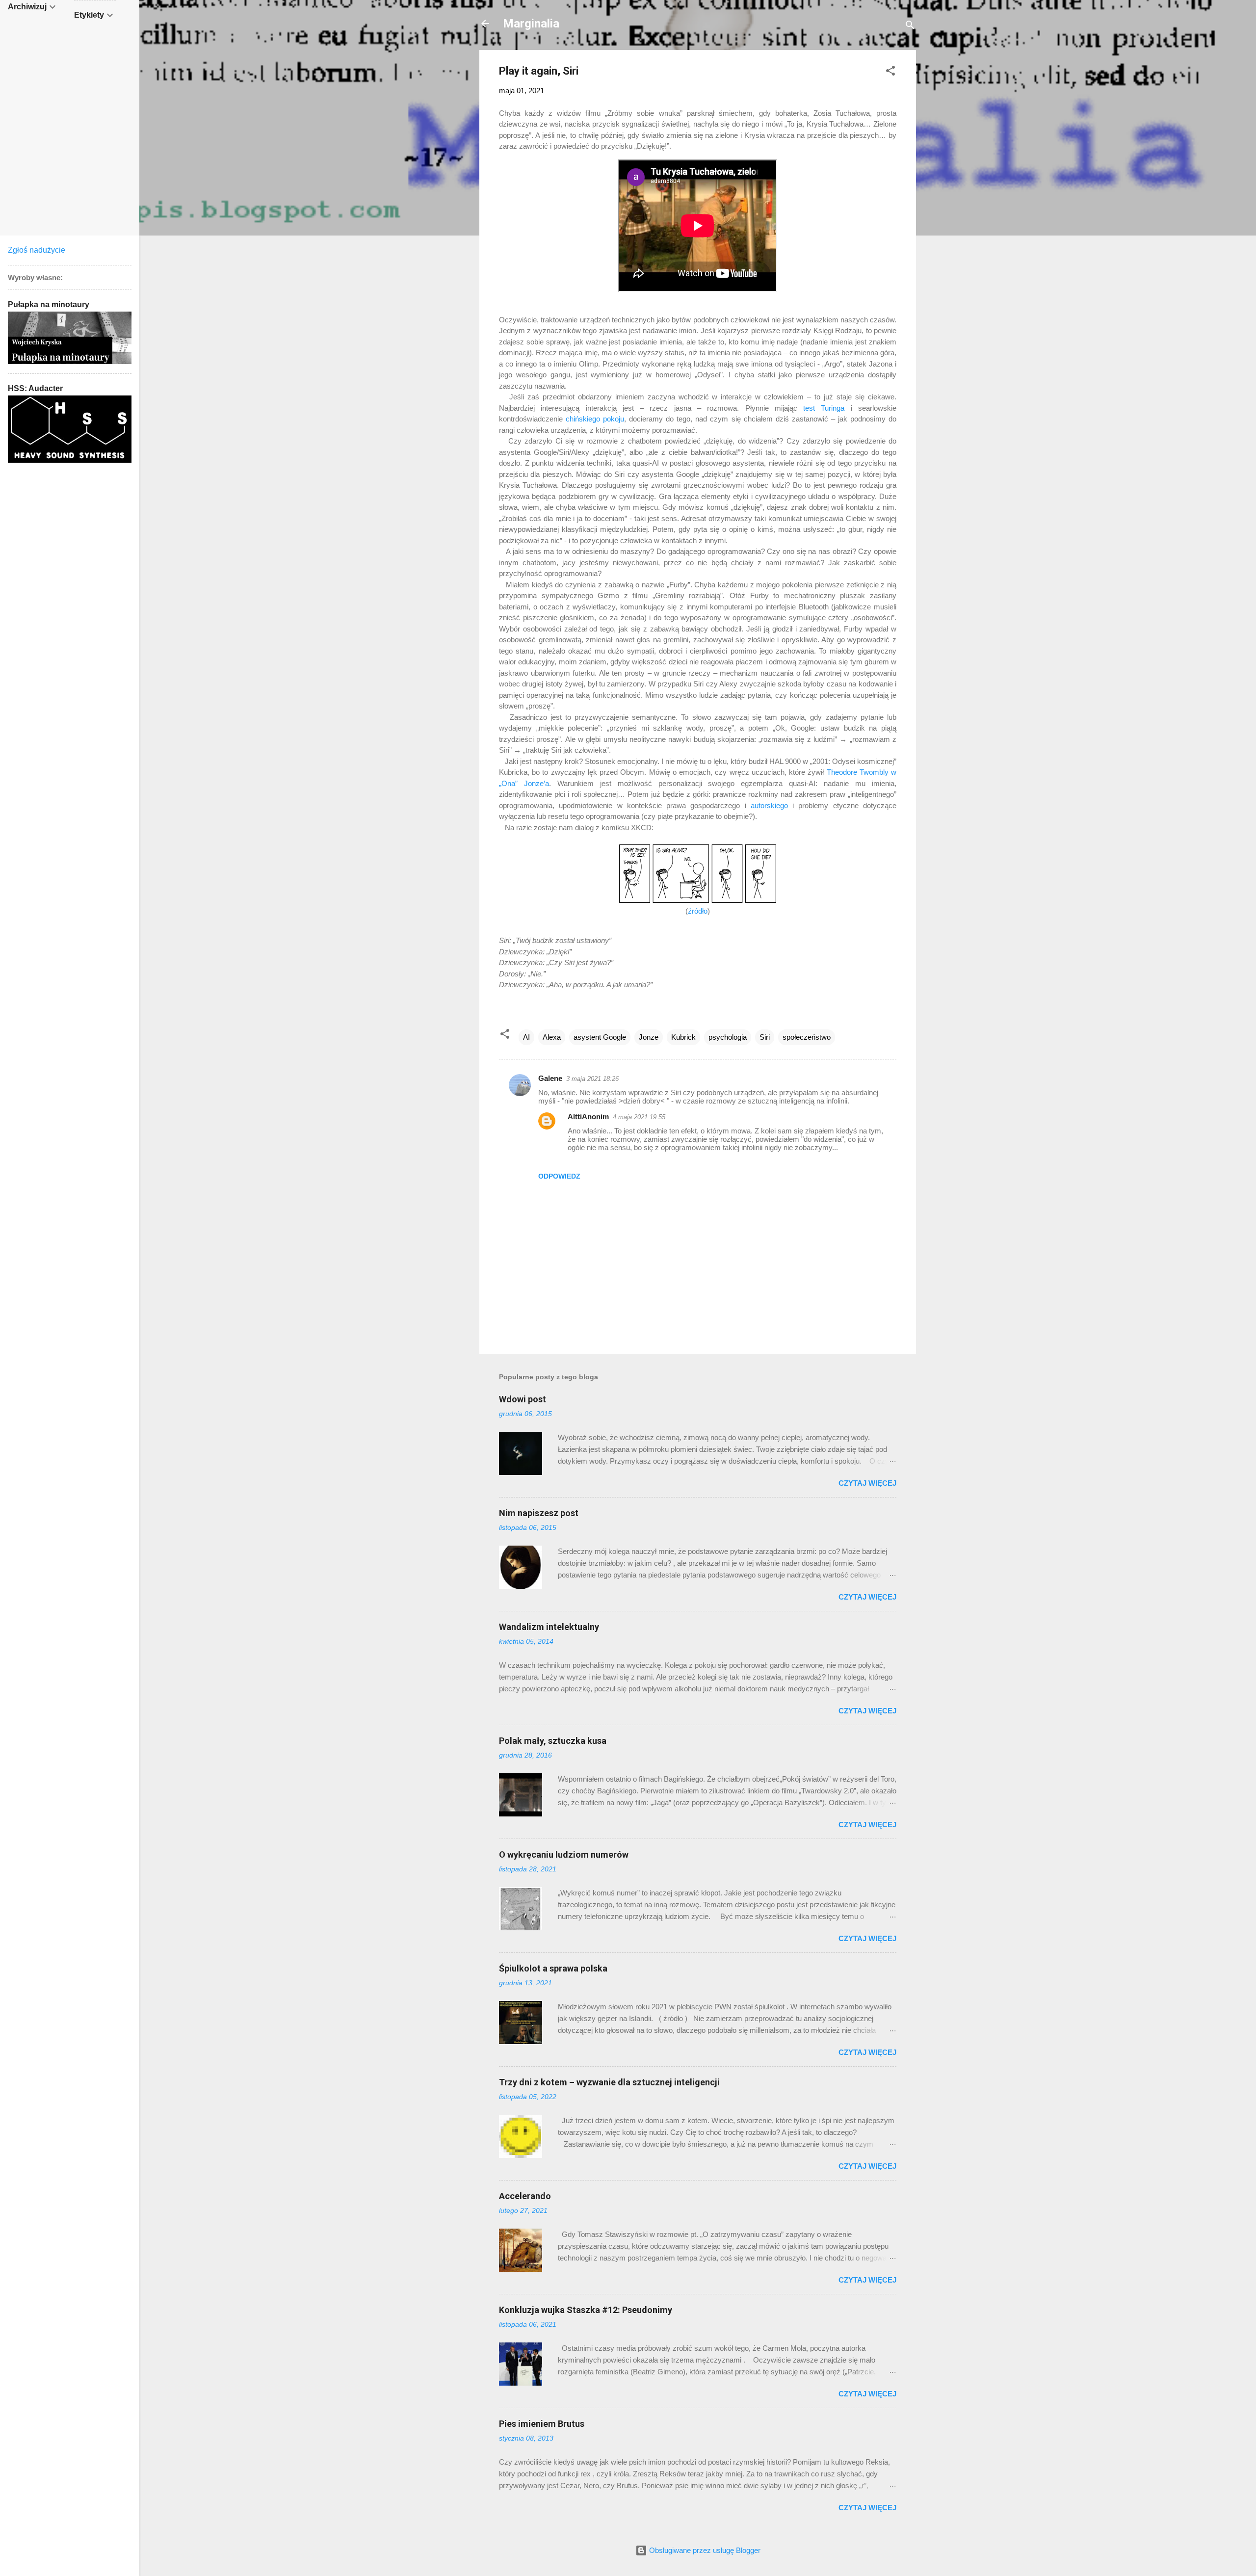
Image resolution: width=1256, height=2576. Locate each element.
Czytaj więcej (867, 1483)
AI (526, 1037)
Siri (765, 1037)
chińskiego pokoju (595, 419)
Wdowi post (523, 1399)
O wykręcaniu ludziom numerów (564, 1854)
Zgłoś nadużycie (37, 250)
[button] (890, 72)
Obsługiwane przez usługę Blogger (704, 2550)
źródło (698, 911)
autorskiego (769, 805)
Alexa (552, 1037)
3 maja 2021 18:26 (592, 1079)
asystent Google (600, 1037)
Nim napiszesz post (539, 1513)
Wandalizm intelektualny (549, 1627)
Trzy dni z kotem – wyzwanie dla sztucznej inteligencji (609, 2082)
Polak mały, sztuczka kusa (553, 1741)
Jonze (649, 1037)
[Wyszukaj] (910, 27)
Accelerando (525, 2196)
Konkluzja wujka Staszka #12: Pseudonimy (586, 2310)
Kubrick (683, 1037)
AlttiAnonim (588, 1117)
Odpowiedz (559, 1176)
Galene (550, 1078)
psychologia (728, 1037)
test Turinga (824, 408)
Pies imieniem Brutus (542, 2424)
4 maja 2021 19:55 (639, 1117)
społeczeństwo (807, 1037)
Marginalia (531, 24)
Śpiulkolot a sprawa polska (553, 1968)
